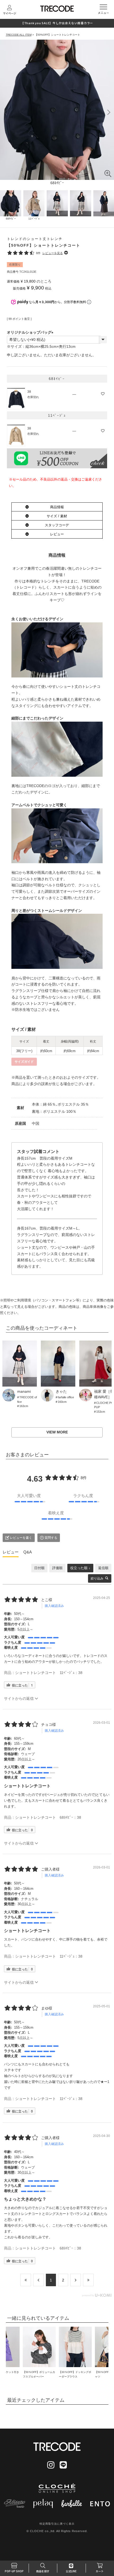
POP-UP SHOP (14, 2571)
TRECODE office (27, 1399)
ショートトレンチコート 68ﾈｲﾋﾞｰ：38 (48, 1817)
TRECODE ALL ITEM (19, 35)
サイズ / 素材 (57, 516)
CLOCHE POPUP (104, 1405)
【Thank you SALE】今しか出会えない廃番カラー (57, 23)
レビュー (57, 534)
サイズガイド (24, 1062)
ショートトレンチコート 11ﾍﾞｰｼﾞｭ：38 (49, 1673)
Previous (5, 113)
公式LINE (71, 2571)
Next (109, 113)
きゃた (61, 1391)
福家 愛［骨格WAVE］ (104, 1394)
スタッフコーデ (57, 525)
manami (24, 1391)
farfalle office (66, 1397)
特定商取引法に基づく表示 (57, 2524)
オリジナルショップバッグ (31, 332)
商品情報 (57, 507)
